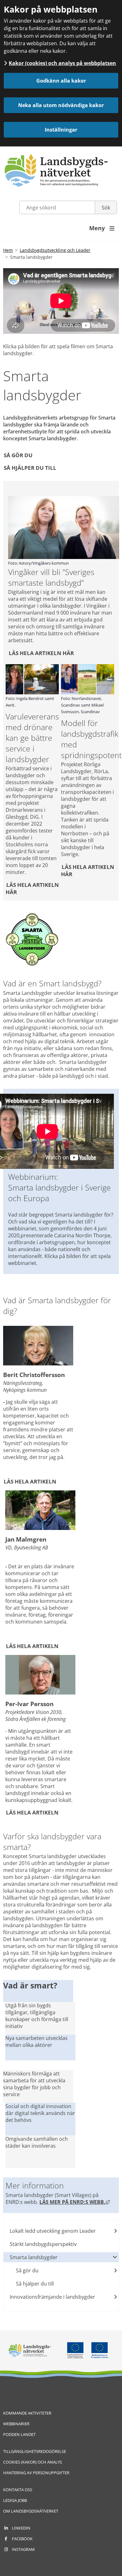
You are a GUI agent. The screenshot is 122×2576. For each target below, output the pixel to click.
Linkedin (21, 2528)
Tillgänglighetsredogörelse (35, 2451)
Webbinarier (16, 2424)
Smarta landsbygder (34, 2257)
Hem (8, 250)
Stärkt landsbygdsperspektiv (43, 2244)
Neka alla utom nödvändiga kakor (61, 105)
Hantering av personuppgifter (36, 2473)
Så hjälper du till (30, 467)
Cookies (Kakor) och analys (33, 2462)
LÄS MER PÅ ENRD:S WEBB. (75, 2202)
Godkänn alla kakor (61, 81)
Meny (102, 228)
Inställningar (61, 130)
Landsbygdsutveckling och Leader (55, 250)
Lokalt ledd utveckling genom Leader (53, 2231)
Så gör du (18, 455)
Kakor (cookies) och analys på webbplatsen (62, 63)
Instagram (23, 2549)
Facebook (22, 2539)
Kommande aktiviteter (27, 2413)
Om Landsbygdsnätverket (31, 2511)
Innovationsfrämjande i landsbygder (52, 2297)
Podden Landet (19, 2434)
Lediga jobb (15, 2500)
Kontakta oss (18, 2490)
